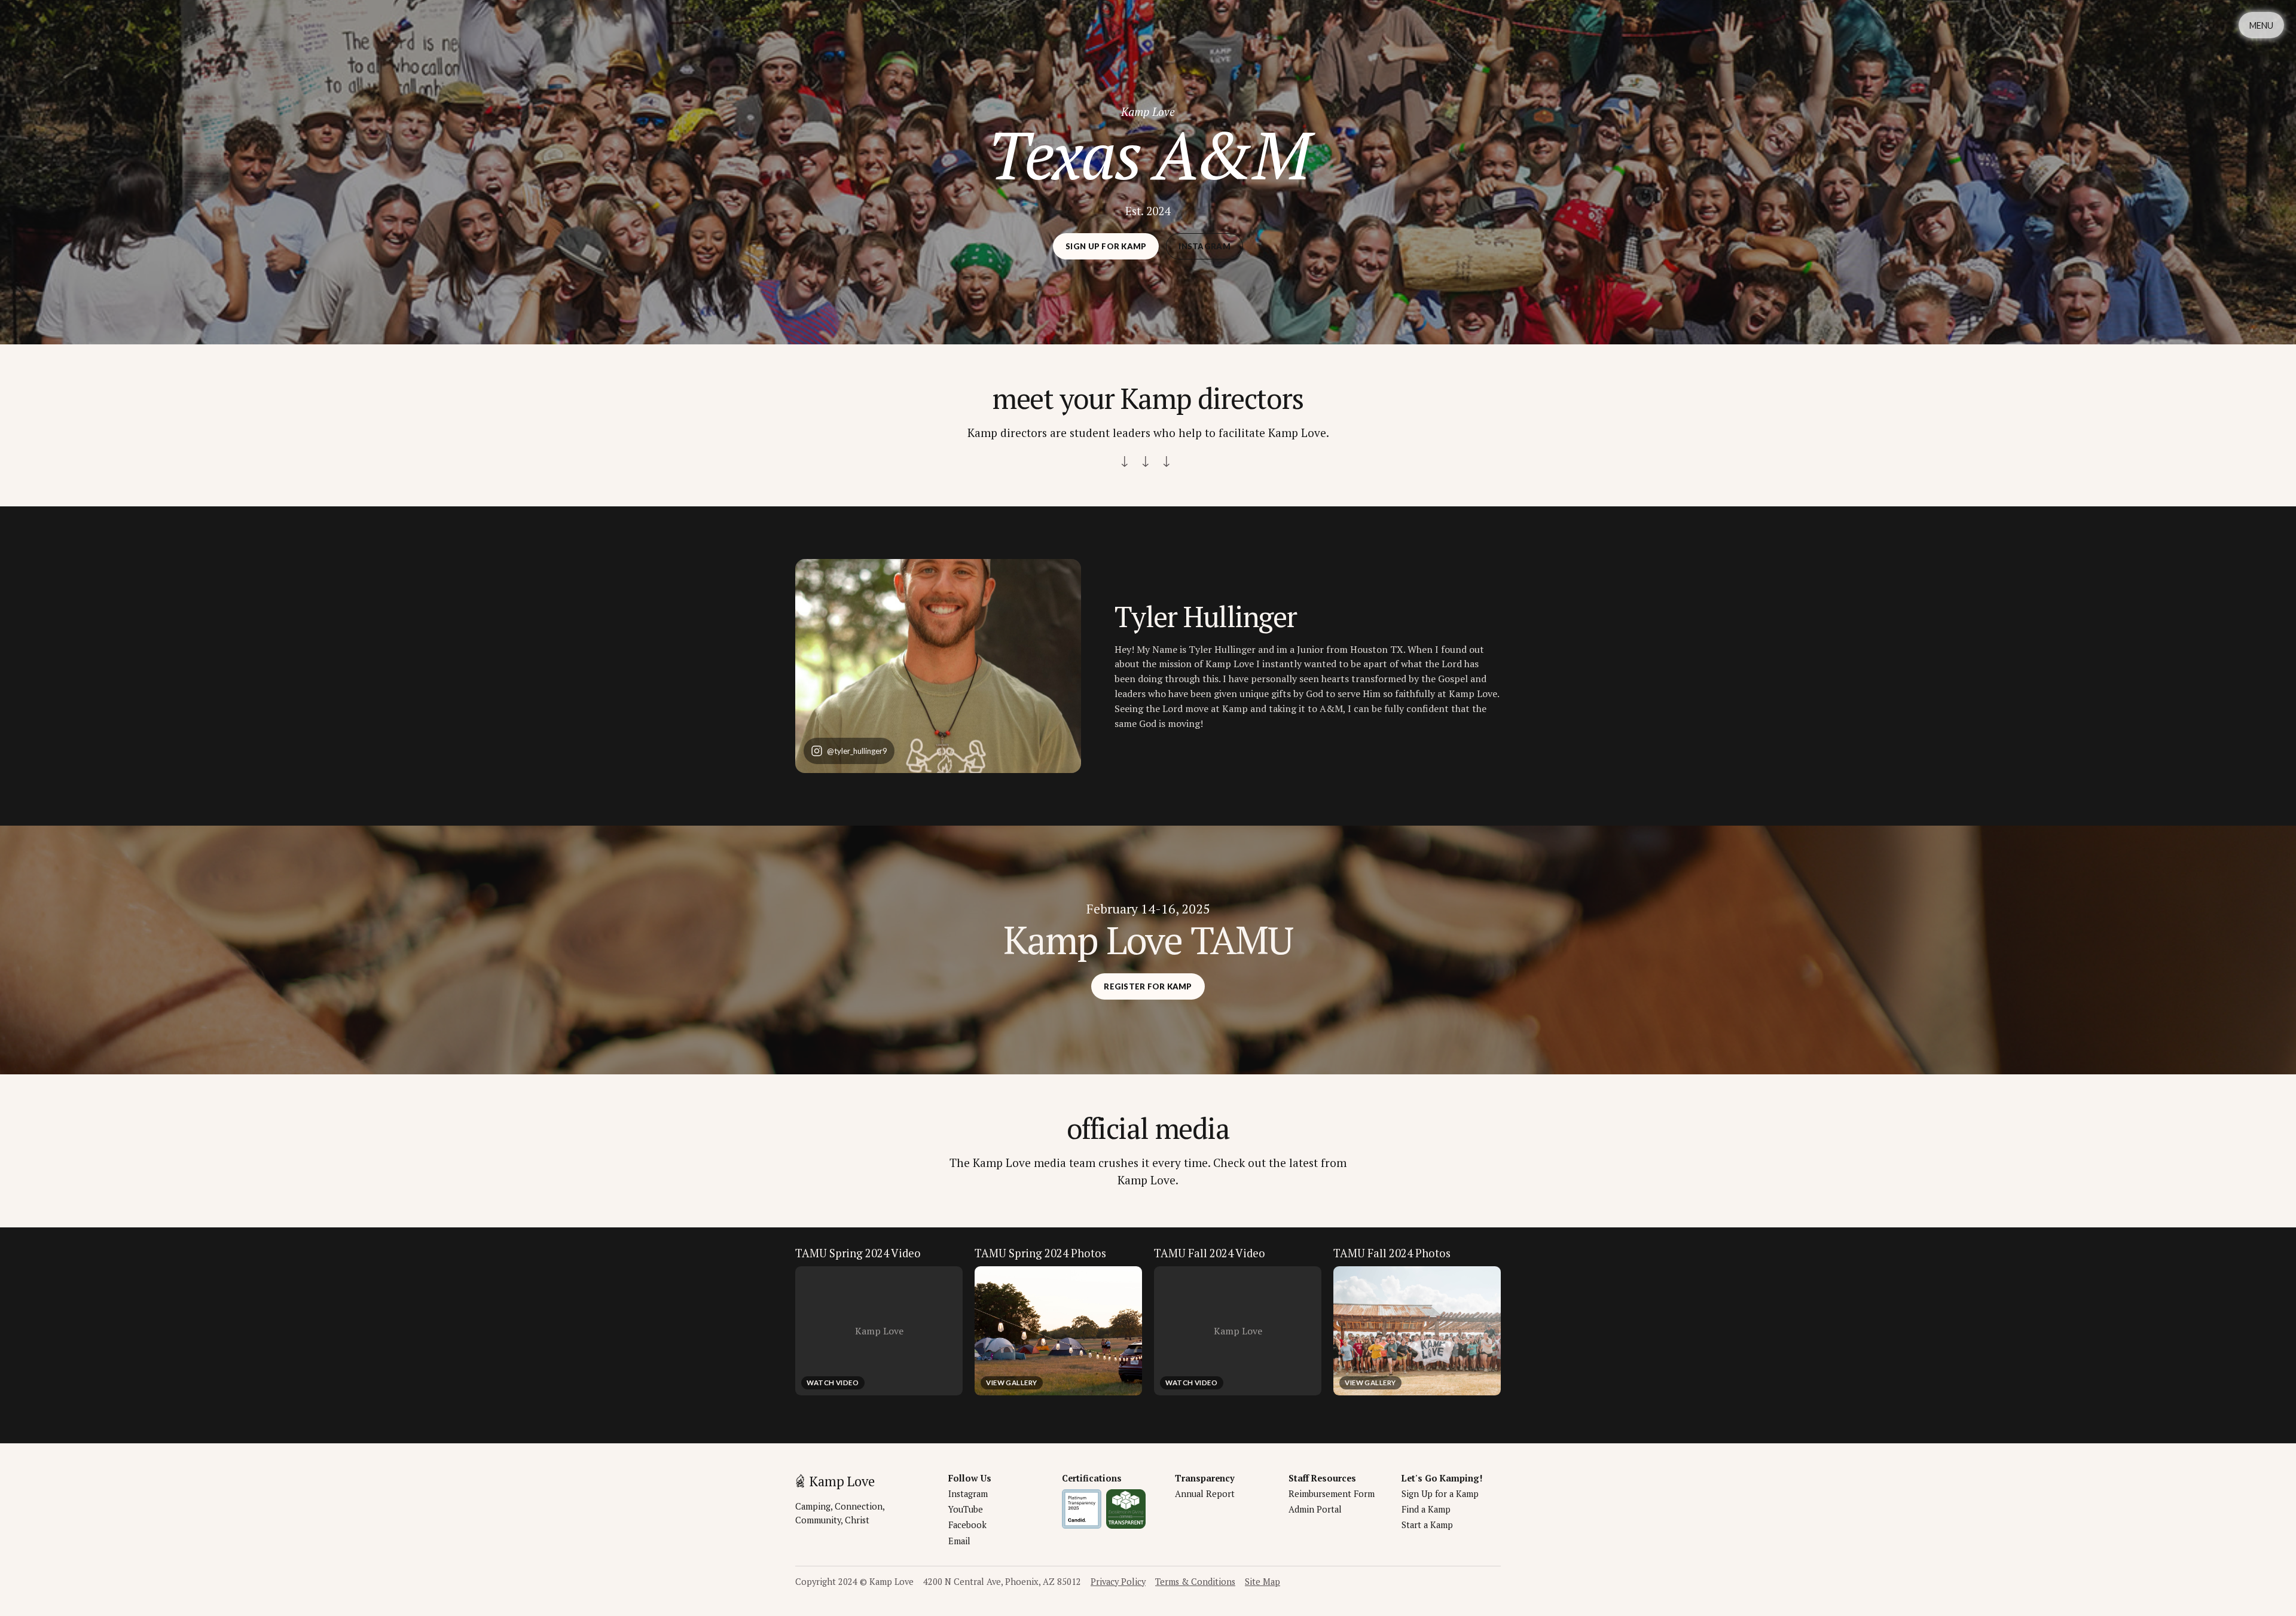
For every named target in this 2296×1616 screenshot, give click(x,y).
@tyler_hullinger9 (857, 751)
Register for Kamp (1148, 986)
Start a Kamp (1427, 1525)
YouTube (966, 1509)
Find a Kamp (1426, 1509)
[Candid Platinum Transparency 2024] (1082, 1509)
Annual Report (1205, 1494)
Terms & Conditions (1195, 1582)
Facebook (967, 1525)
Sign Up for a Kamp (1440, 1494)
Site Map (1263, 1582)
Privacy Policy (1118, 1582)
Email (959, 1541)
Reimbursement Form (1332, 1494)
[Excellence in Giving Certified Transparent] (1126, 1509)
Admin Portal (1315, 1509)
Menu (2261, 25)
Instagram (1204, 246)
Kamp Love (842, 1481)
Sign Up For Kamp (1106, 246)
